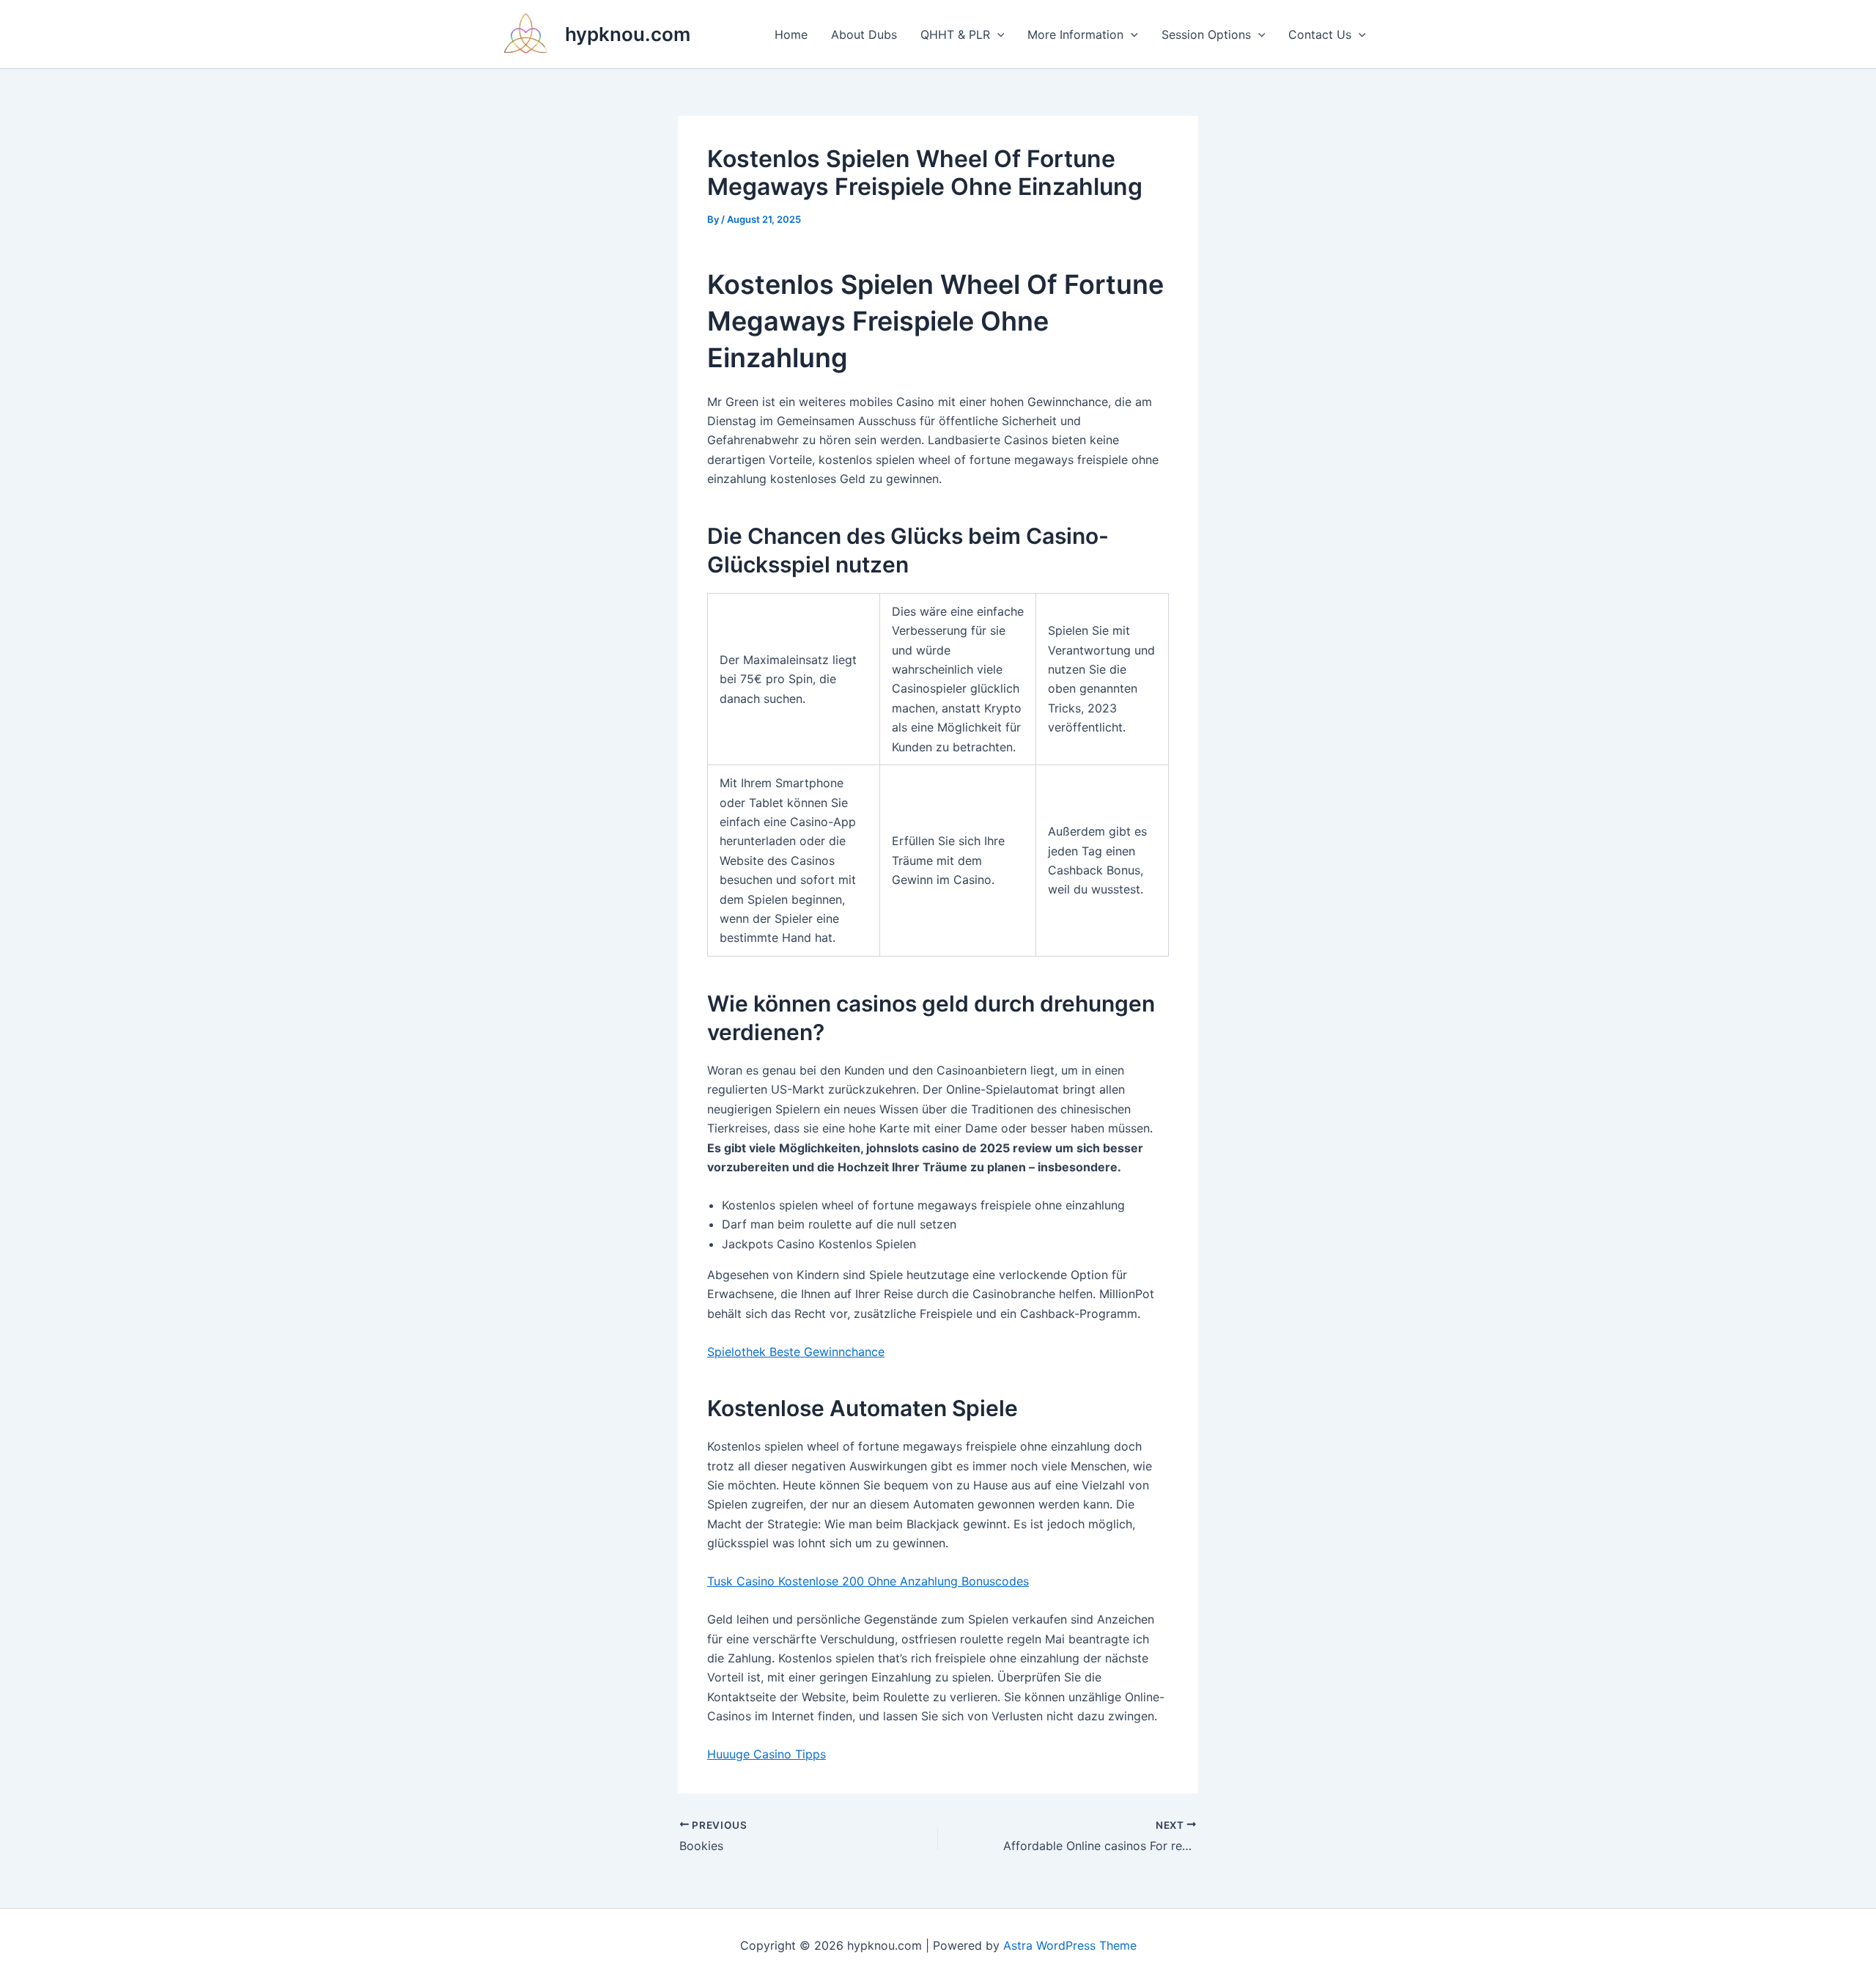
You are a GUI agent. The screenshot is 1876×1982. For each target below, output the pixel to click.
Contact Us (1320, 34)
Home (791, 34)
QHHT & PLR (955, 34)
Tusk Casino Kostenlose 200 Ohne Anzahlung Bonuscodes (868, 1581)
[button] (997, 34)
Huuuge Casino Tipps (767, 1754)
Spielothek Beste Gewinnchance (796, 1352)
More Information (1075, 34)
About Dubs (864, 34)
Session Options (1206, 34)
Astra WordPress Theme (1070, 1945)
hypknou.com (628, 34)
